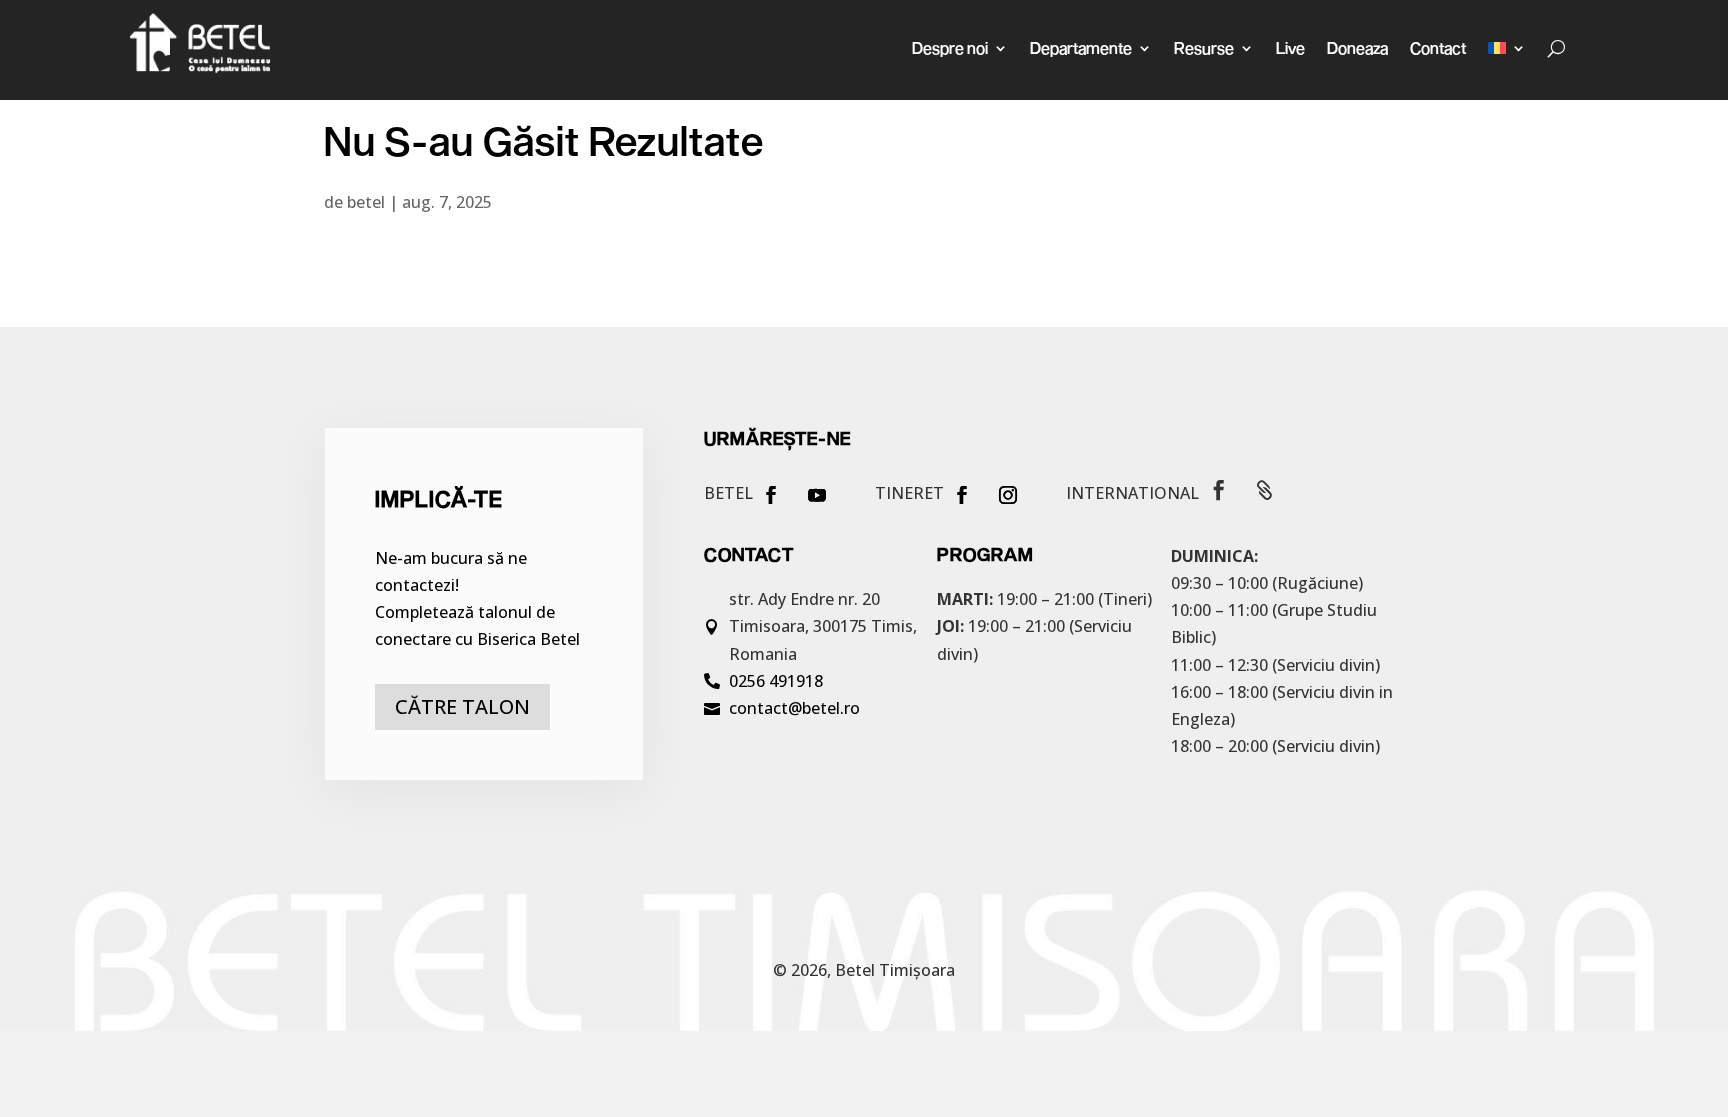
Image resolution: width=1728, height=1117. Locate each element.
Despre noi (950, 47)
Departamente (1081, 47)
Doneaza (1357, 47)
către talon (462, 706)
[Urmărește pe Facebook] (771, 495)
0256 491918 (776, 681)
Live (1290, 47)
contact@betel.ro (794, 708)
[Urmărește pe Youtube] (817, 495)
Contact (1438, 47)
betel (366, 202)
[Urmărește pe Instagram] (1008, 495)
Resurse (1204, 47)
